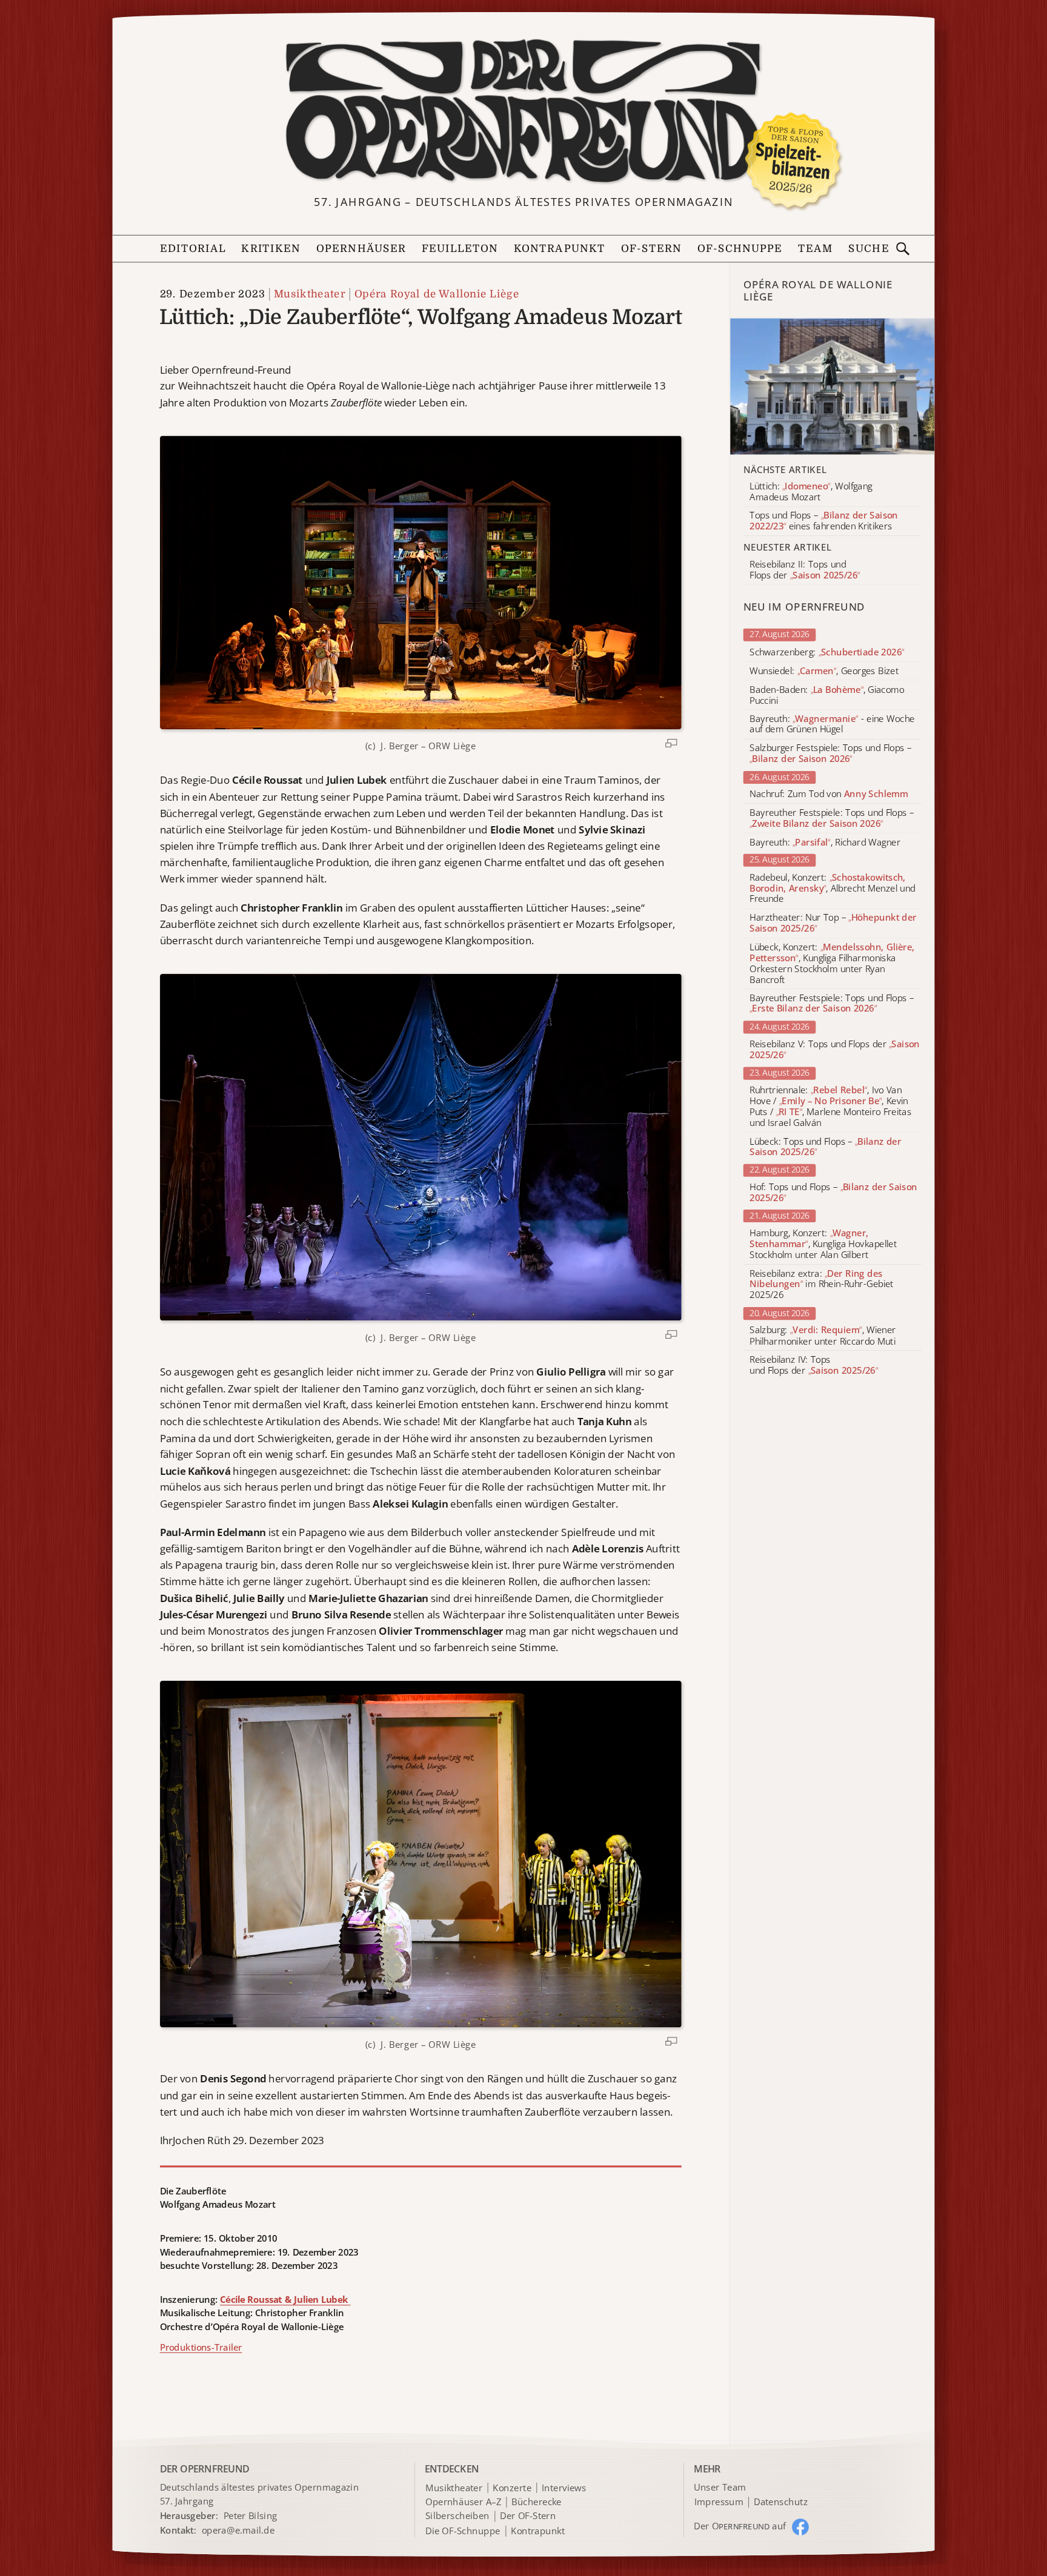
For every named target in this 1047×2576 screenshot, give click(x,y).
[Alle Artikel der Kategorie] (833, 387)
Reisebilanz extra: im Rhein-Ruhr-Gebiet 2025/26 (821, 1284)
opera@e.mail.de (238, 2530)
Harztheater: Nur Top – (833, 924)
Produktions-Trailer (201, 2347)
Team (816, 249)
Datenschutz (781, 2502)
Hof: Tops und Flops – (833, 1193)
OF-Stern (651, 249)
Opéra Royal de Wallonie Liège (437, 293)
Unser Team (720, 2487)
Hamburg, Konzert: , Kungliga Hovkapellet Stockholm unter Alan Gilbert (823, 1244)
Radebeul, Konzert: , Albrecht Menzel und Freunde (832, 888)
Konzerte (512, 2488)
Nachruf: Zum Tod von (829, 795)
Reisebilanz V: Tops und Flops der (835, 1050)
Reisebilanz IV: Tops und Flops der (814, 1365)
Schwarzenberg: (827, 652)
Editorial (193, 249)
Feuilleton (460, 249)
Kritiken (271, 249)
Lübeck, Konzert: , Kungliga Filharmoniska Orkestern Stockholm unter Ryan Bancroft (832, 963)
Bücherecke (537, 2502)
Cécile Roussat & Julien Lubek (285, 2299)
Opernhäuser (361, 249)
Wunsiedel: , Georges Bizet (824, 671)
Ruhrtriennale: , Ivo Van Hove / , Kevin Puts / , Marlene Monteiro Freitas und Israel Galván (830, 1106)
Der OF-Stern (528, 2517)
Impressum (719, 2502)
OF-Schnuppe (740, 249)
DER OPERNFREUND (205, 2468)
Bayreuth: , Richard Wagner (825, 843)
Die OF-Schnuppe (463, 2531)
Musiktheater (310, 293)
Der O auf (740, 2526)
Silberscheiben (457, 2517)
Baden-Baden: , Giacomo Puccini (827, 695)
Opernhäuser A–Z (463, 2502)
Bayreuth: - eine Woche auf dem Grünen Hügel (832, 724)
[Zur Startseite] (523, 112)
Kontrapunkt (560, 249)
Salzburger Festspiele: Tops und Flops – (830, 754)
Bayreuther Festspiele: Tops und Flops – (832, 818)
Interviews (564, 2488)
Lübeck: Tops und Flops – (825, 1147)
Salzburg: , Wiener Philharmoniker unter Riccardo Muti (823, 1336)
